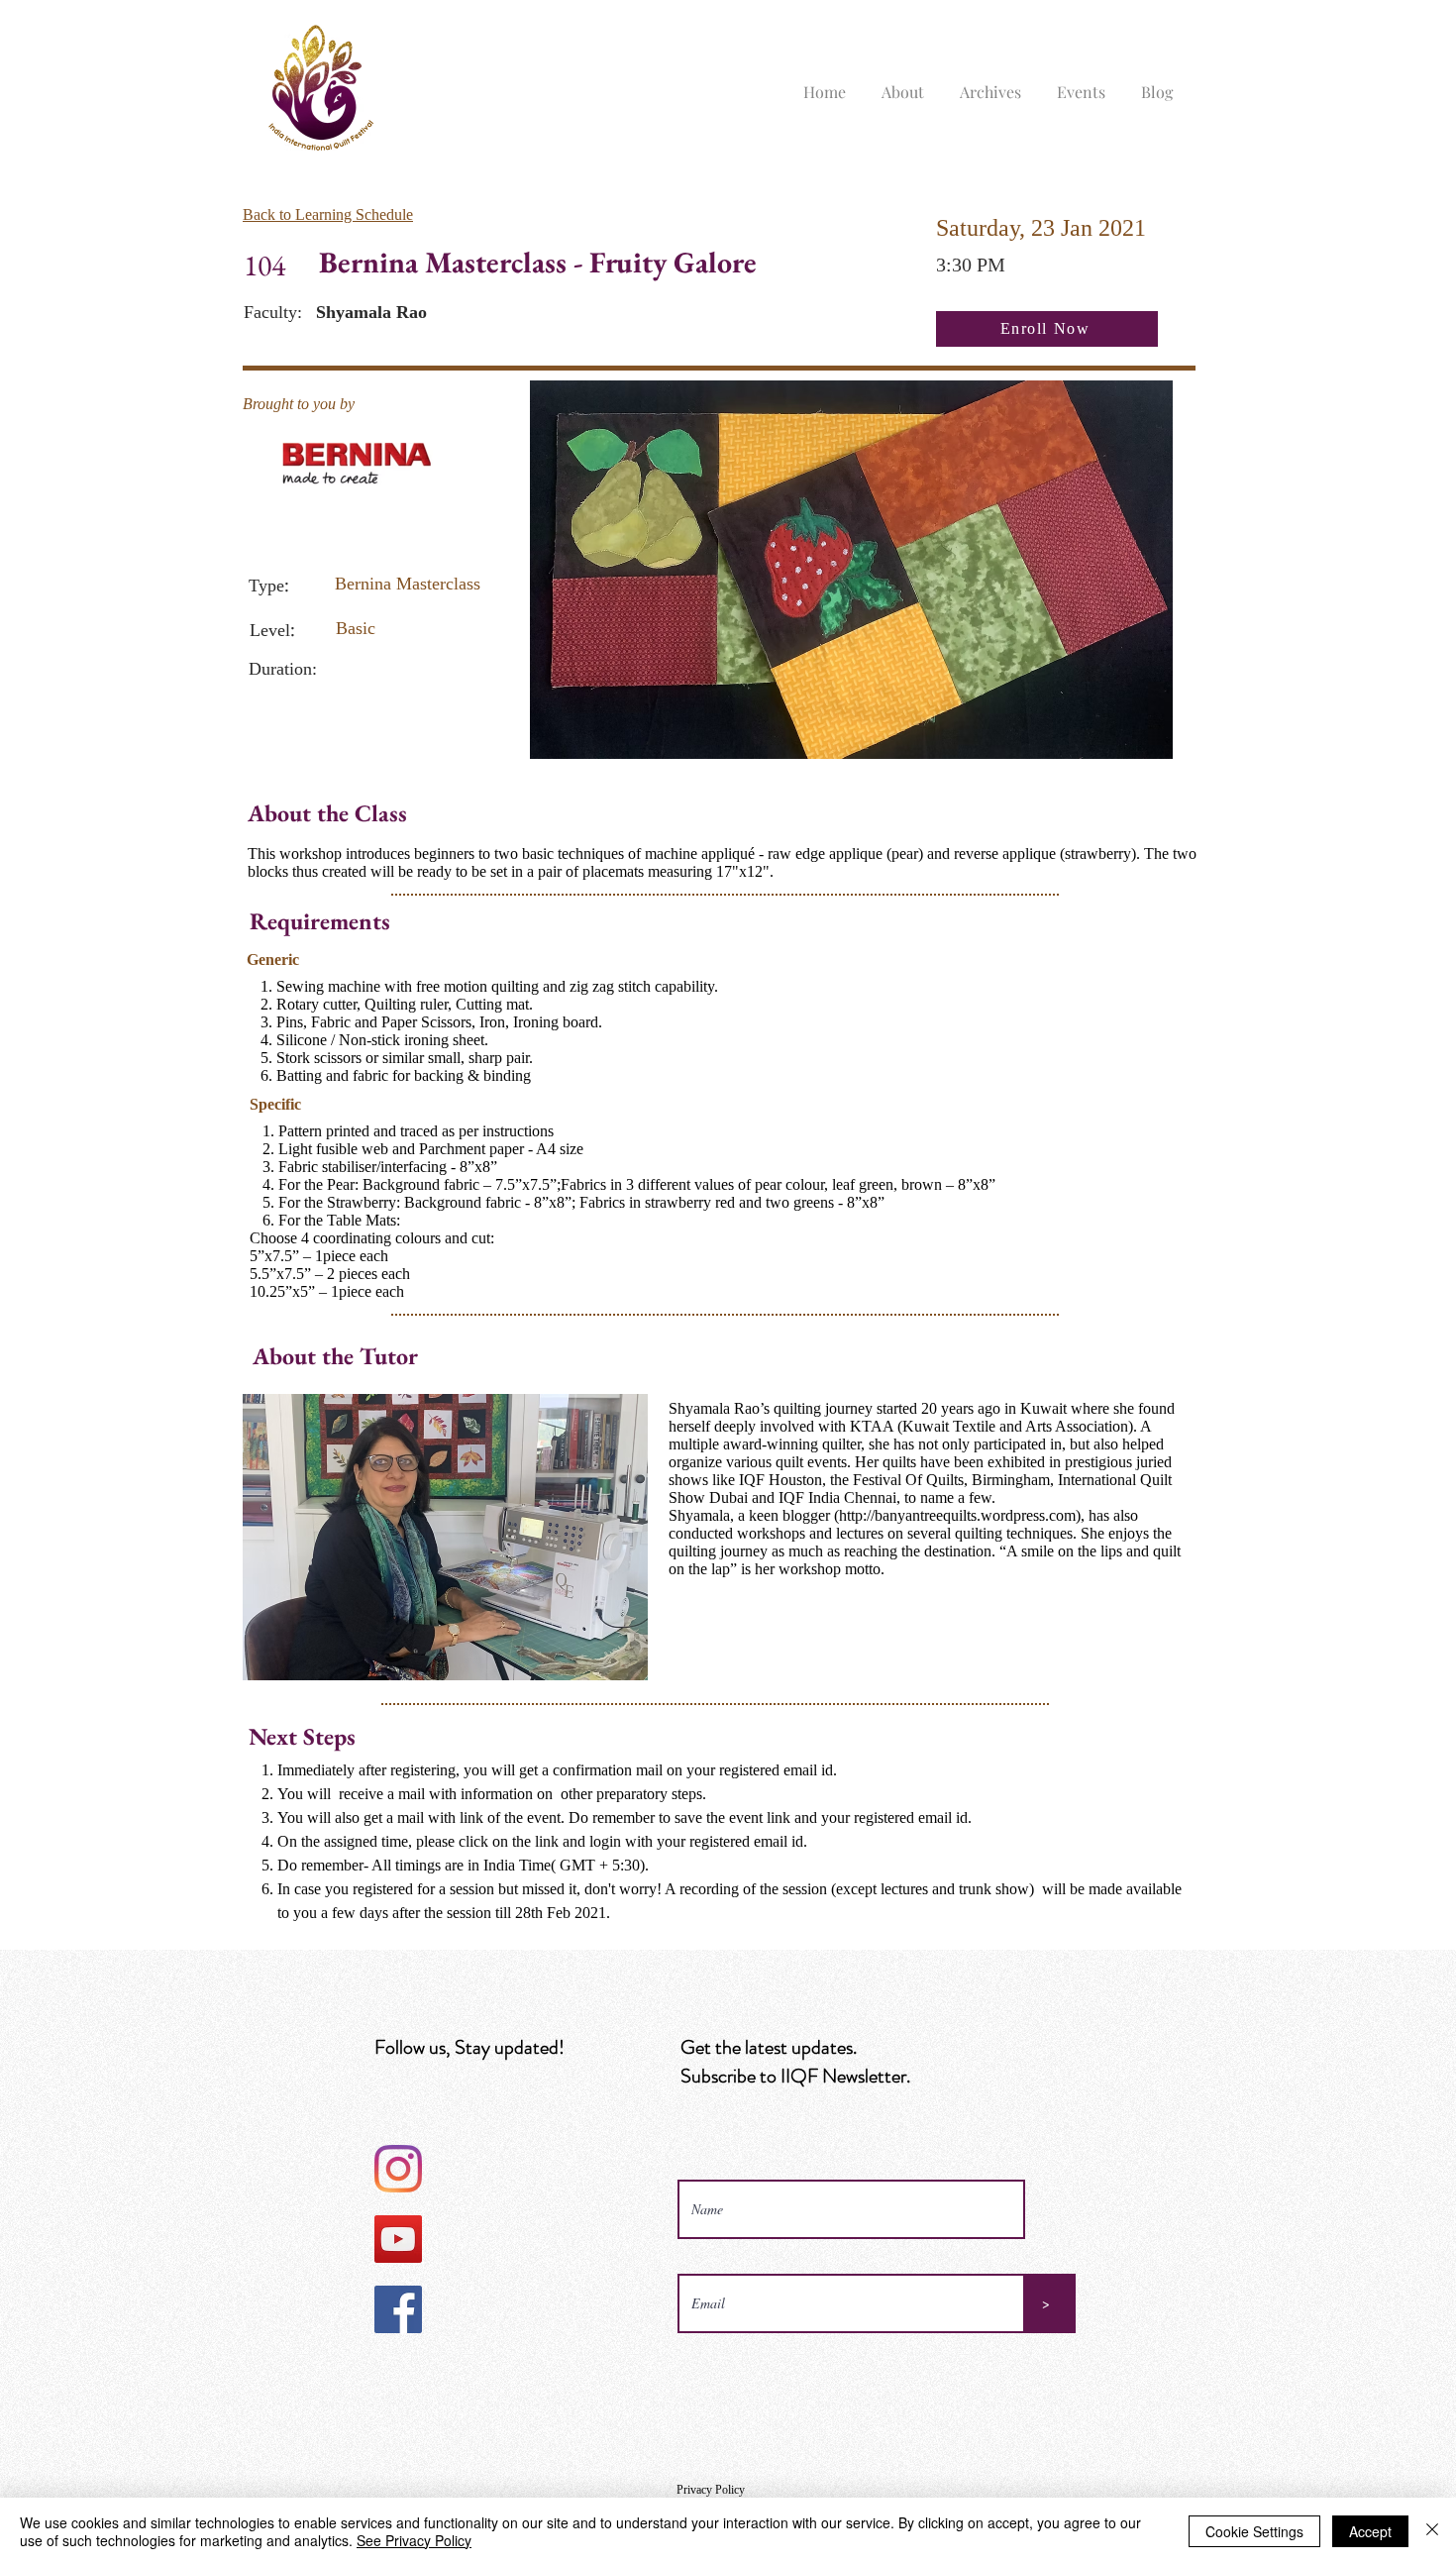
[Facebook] (398, 2309)
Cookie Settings (1254, 2531)
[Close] (1432, 2531)
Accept (1370, 2531)
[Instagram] (398, 2169)
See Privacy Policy (414, 2540)
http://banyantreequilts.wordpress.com (957, 1515)
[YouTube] (398, 2239)
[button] (903, 83)
